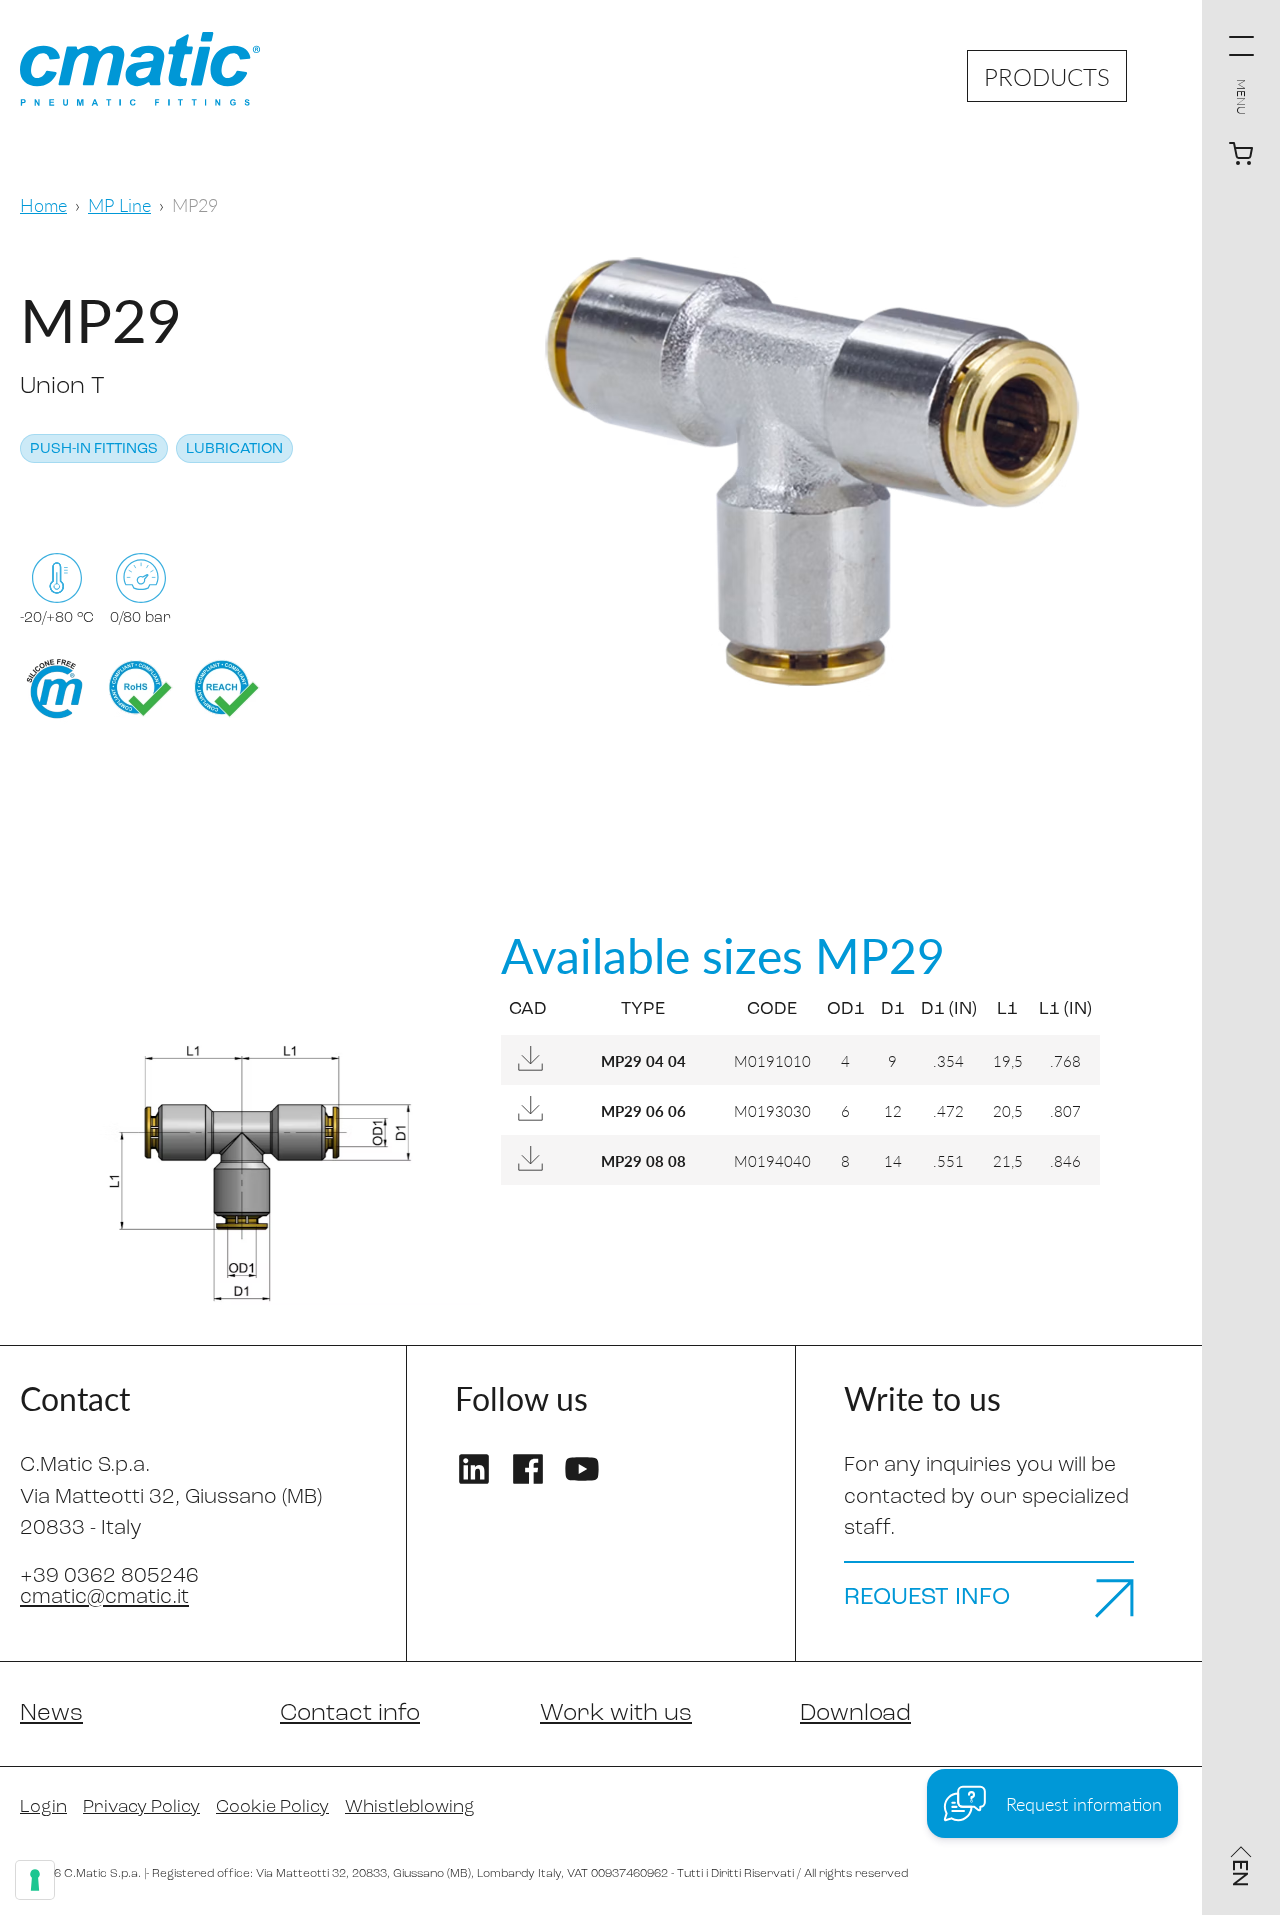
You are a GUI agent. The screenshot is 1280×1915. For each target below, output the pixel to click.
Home (43, 204)
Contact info (350, 1714)
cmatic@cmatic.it (104, 1597)
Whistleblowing (410, 1808)
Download (855, 1714)
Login (43, 1808)
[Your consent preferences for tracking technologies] (35, 1880)
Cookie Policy (272, 1808)
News (51, 1714)
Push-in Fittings (94, 449)
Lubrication (234, 449)
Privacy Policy (141, 1808)
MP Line (119, 204)
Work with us (616, 1714)
